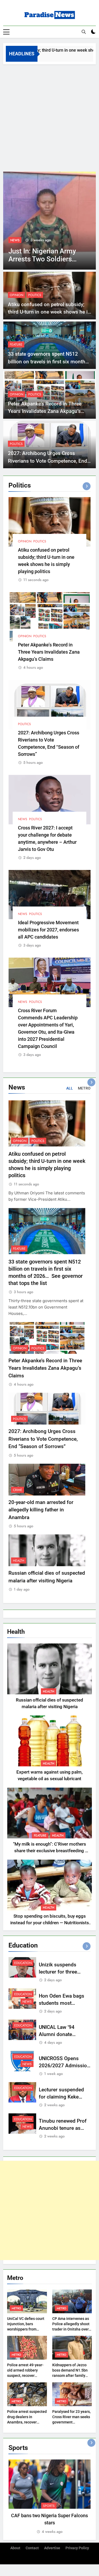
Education (23, 1963)
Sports (49, 2506)
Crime (18, 1490)
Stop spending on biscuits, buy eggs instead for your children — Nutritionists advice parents (50, 1923)
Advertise (52, 2548)
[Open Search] (84, 32)
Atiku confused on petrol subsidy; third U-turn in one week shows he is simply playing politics (49, 312)
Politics (35, 295)
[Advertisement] (49, 117)
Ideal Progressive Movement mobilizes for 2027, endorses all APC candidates (48, 930)
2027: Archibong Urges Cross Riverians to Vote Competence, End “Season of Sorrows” (48, 461)
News (15, 240)
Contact (32, 2548)
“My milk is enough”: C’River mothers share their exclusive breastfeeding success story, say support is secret (49, 1851)
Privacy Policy (77, 2548)
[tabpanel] (49, 2497)
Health (19, 1561)
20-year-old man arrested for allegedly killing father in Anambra (41, 1510)
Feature (16, 345)
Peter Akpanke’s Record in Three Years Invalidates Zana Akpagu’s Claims (45, 411)
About (15, 2548)
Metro (16, 2308)
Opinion (16, 295)
